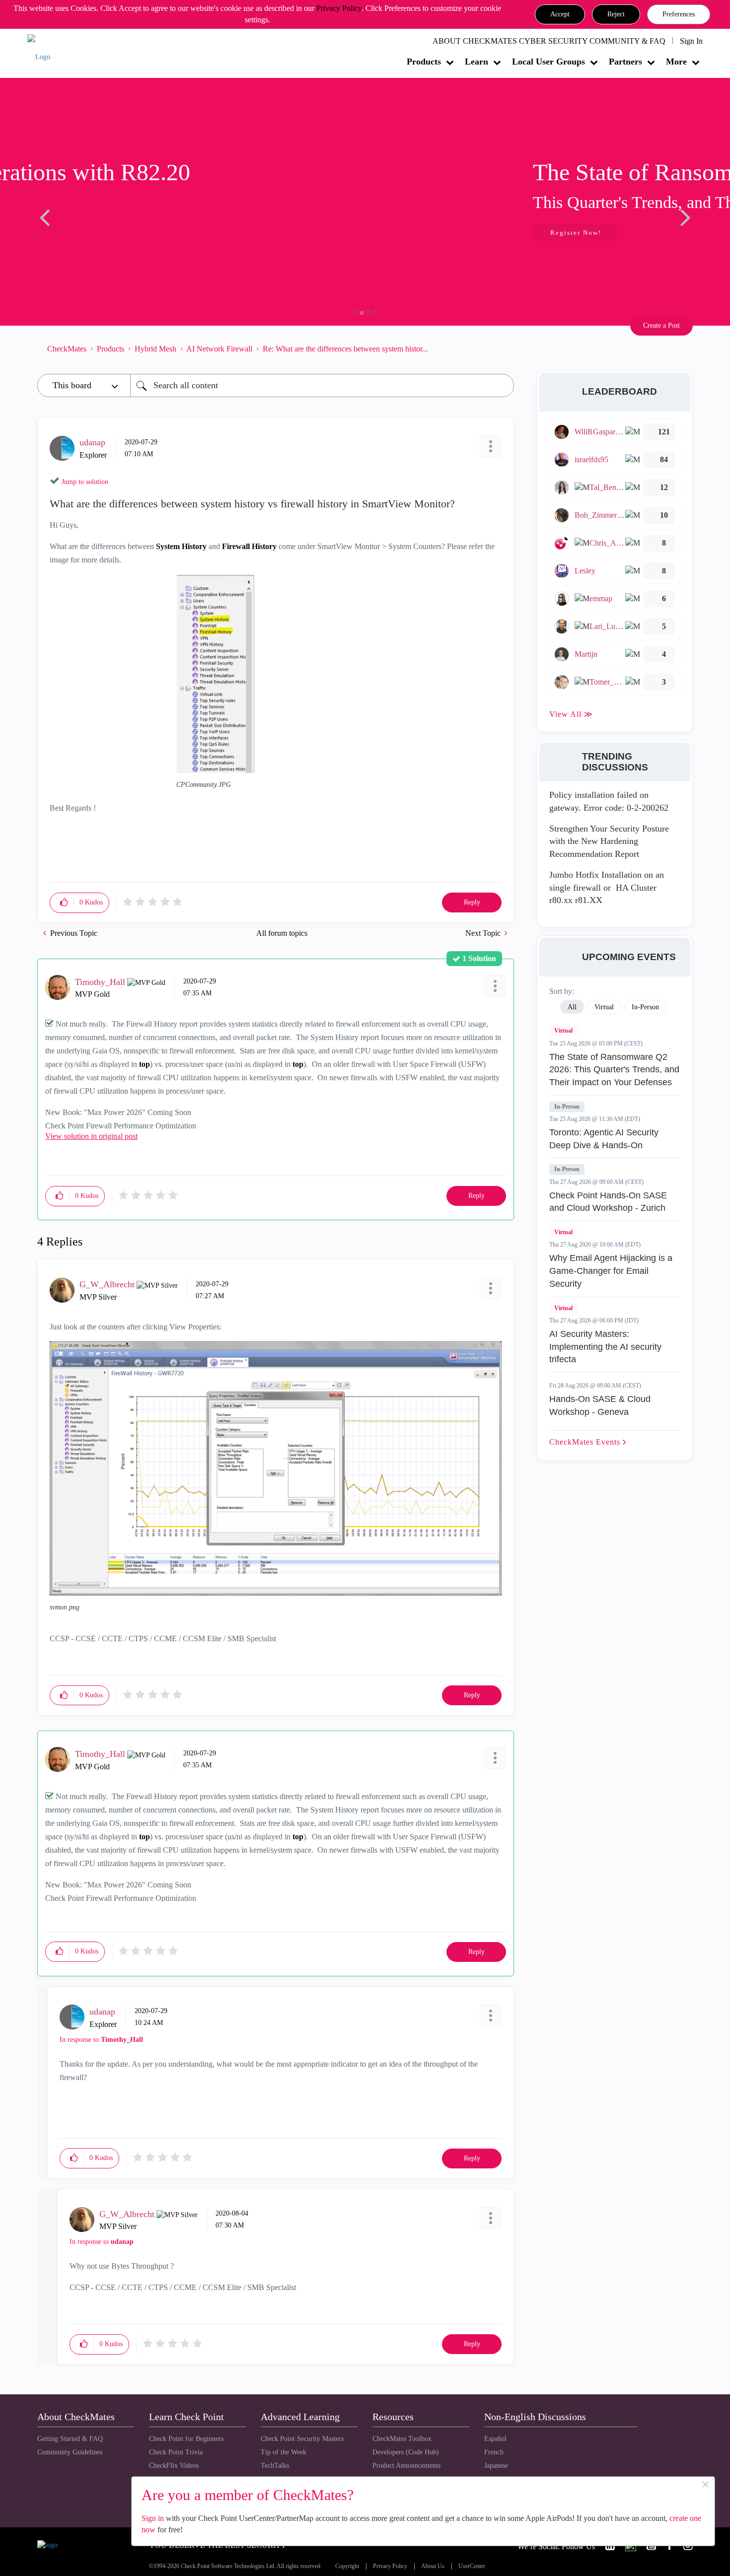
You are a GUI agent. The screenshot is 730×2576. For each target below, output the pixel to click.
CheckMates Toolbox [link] (402, 2439)
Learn (476, 62)
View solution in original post (91, 1136)
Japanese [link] (496, 2466)
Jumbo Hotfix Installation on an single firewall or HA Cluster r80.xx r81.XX (607, 887)
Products (424, 62)
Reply (472, 902)
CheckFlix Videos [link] (174, 2466)
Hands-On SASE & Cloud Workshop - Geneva (600, 1405)
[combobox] (322, 385)
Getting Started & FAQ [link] (70, 2439)
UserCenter (472, 2566)
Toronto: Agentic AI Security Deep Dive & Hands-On (604, 1139)
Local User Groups (548, 62)
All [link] (572, 1007)
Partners (625, 62)
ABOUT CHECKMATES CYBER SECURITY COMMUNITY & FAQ (549, 41)
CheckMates (67, 349)
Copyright (347, 2566)
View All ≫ (571, 714)
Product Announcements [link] (406, 2466)
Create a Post (661, 325)
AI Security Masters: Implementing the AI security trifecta (605, 1347)
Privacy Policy (339, 8)
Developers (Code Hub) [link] (406, 2452)
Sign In (691, 41)
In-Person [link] (645, 1007)
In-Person (567, 1107)
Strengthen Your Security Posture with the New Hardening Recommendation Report (609, 841)
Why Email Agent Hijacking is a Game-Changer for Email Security (611, 1271)
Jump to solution (85, 482)
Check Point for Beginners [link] (186, 2439)
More (676, 62)
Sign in (153, 2518)
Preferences (679, 14)
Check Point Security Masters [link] (302, 2439)
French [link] (494, 2452)
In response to (101, 2040)
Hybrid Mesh (155, 349)
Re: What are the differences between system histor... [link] (345, 349)
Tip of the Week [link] (284, 2452)
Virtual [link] (604, 1007)
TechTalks (275, 2466)
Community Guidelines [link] (70, 2452)
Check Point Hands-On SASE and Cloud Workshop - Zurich (608, 1202)
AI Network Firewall (219, 349)
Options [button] (502, 348)
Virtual (563, 1031)
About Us (433, 2566)
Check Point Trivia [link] (176, 2452)
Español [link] (495, 2439)
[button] (560, 14)
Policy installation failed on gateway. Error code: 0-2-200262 (609, 801)
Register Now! (108, 233)
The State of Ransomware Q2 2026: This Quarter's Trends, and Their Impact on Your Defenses (614, 1070)
